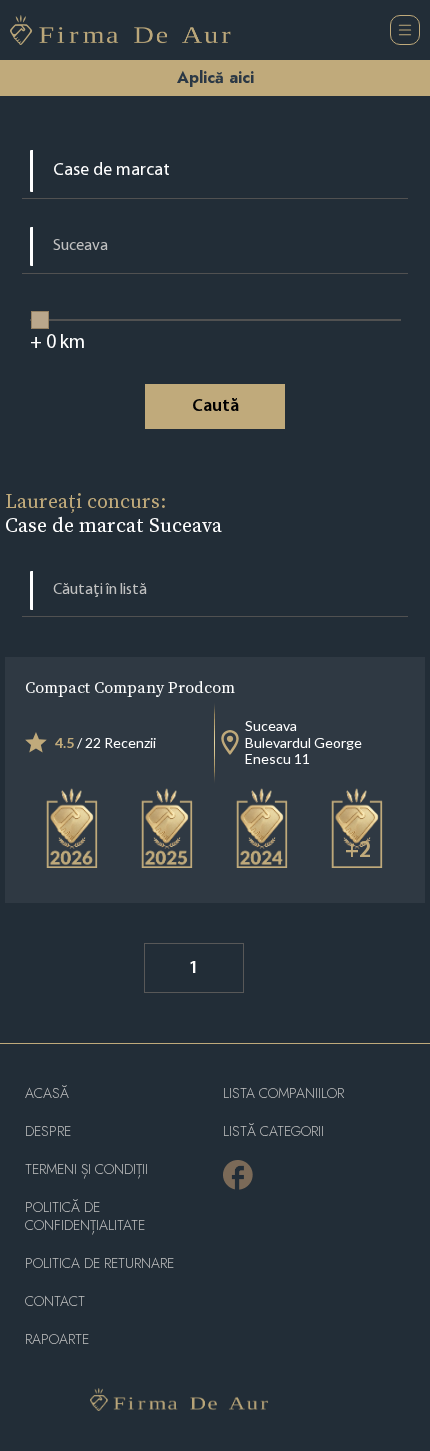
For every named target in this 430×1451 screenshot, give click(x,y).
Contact (55, 1301)
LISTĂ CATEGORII (273, 1131)
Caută (215, 407)
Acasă (47, 1093)
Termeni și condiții (86, 1169)
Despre (48, 1131)
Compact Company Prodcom (130, 687)
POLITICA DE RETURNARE (99, 1263)
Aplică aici (215, 77)
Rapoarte (57, 1339)
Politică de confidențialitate (85, 1216)
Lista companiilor (283, 1093)
